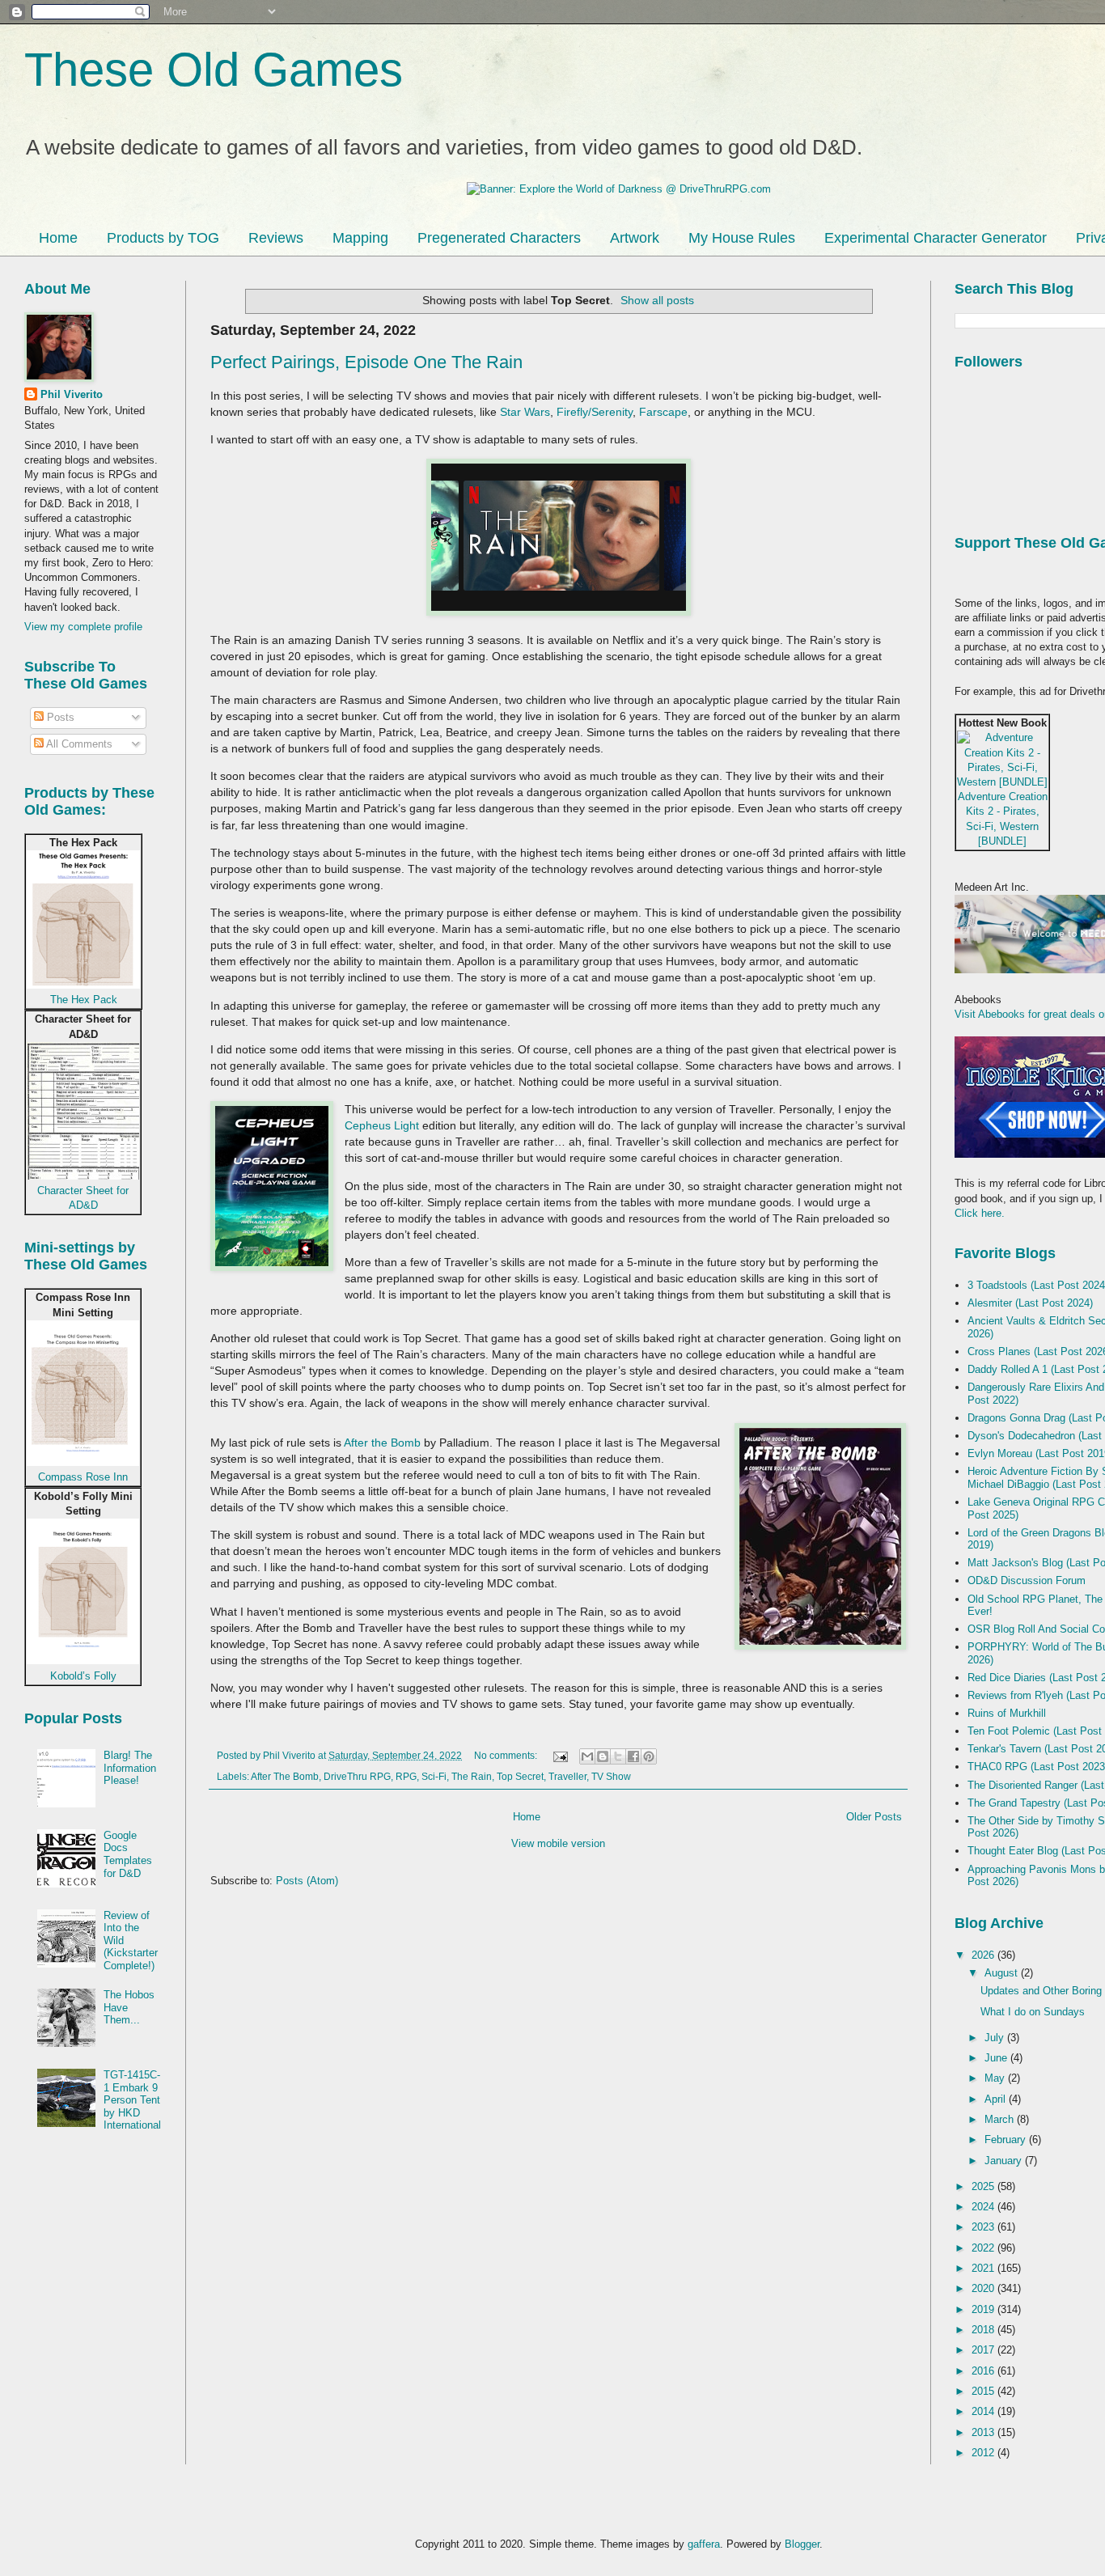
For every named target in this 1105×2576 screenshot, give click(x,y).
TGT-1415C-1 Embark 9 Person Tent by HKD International (132, 2100)
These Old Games (214, 69)
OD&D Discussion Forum (1027, 1580)
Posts (59, 717)
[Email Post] (559, 1755)
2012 (984, 2453)
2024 (984, 2207)
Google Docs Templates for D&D (128, 1854)
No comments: (507, 1755)
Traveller (567, 1776)
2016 (984, 2371)
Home (58, 238)
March (1001, 2119)
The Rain (472, 1776)
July (996, 2038)
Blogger (802, 2544)
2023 (984, 2227)
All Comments (78, 744)
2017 (984, 2350)
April (997, 2099)
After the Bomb (382, 1443)
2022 (984, 2248)
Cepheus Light (382, 1125)
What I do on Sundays (1033, 2012)
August (1003, 1973)
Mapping (360, 238)
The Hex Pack (84, 1000)
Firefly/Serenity (595, 412)
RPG (406, 1776)
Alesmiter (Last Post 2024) (1030, 1303)
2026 (984, 1955)
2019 (984, 2309)
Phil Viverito (72, 394)
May (996, 2078)
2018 (984, 2330)
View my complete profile (83, 627)
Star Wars (525, 412)
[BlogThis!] (603, 1756)
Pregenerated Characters (499, 238)
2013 (984, 2432)
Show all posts (657, 300)
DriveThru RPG (357, 1776)
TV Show (611, 1776)
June (997, 2058)
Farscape (663, 412)
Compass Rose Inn (83, 1477)
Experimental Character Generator (936, 238)
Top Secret (520, 1776)
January (1005, 2161)
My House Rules (742, 238)
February (1007, 2140)
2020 (984, 2288)
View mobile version (558, 1843)
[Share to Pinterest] (649, 1756)
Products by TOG (163, 238)
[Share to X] (618, 1756)
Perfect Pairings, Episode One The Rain (366, 362)
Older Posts (874, 1817)
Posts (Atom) (307, 1881)
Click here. (980, 1213)
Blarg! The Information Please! (130, 1768)
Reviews (276, 238)
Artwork (635, 238)
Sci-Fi (434, 1776)
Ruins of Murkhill (1007, 1713)
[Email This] (587, 1756)
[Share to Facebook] (633, 1756)
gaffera (704, 2544)
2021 (984, 2268)
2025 (984, 2186)
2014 (984, 2411)
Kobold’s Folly (83, 1676)
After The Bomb (285, 1776)
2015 (984, 2391)
